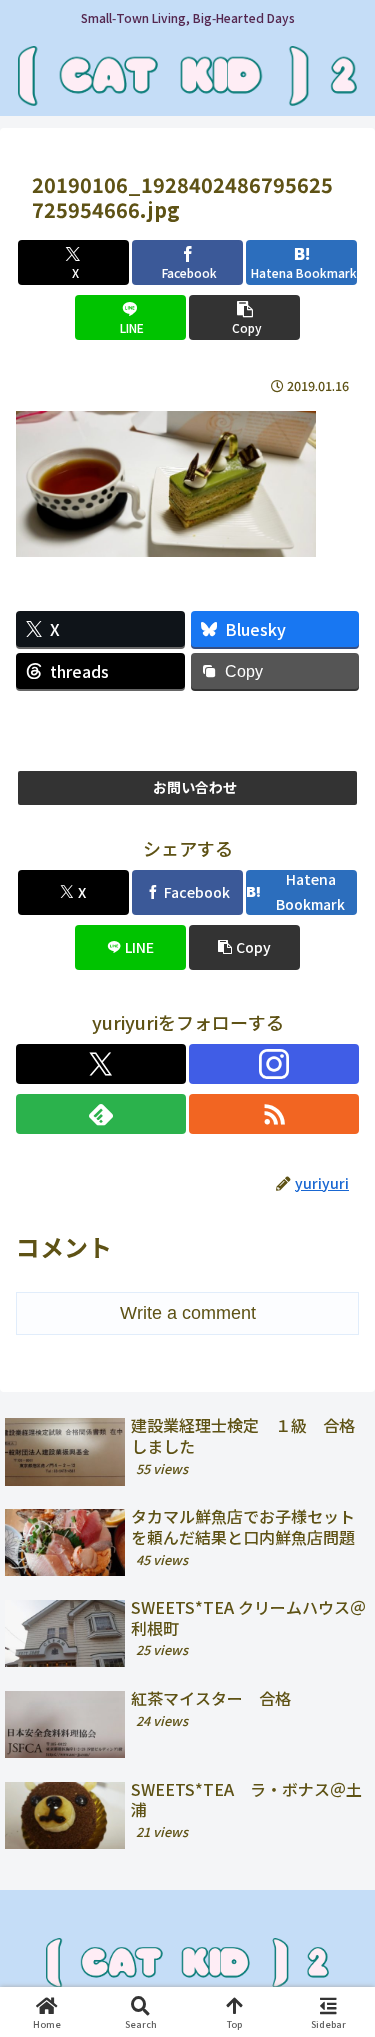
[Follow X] (101, 1064)
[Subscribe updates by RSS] (274, 1114)
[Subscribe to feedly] (101, 1114)
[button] (244, 317)
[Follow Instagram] (274, 1064)
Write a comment (188, 1313)
